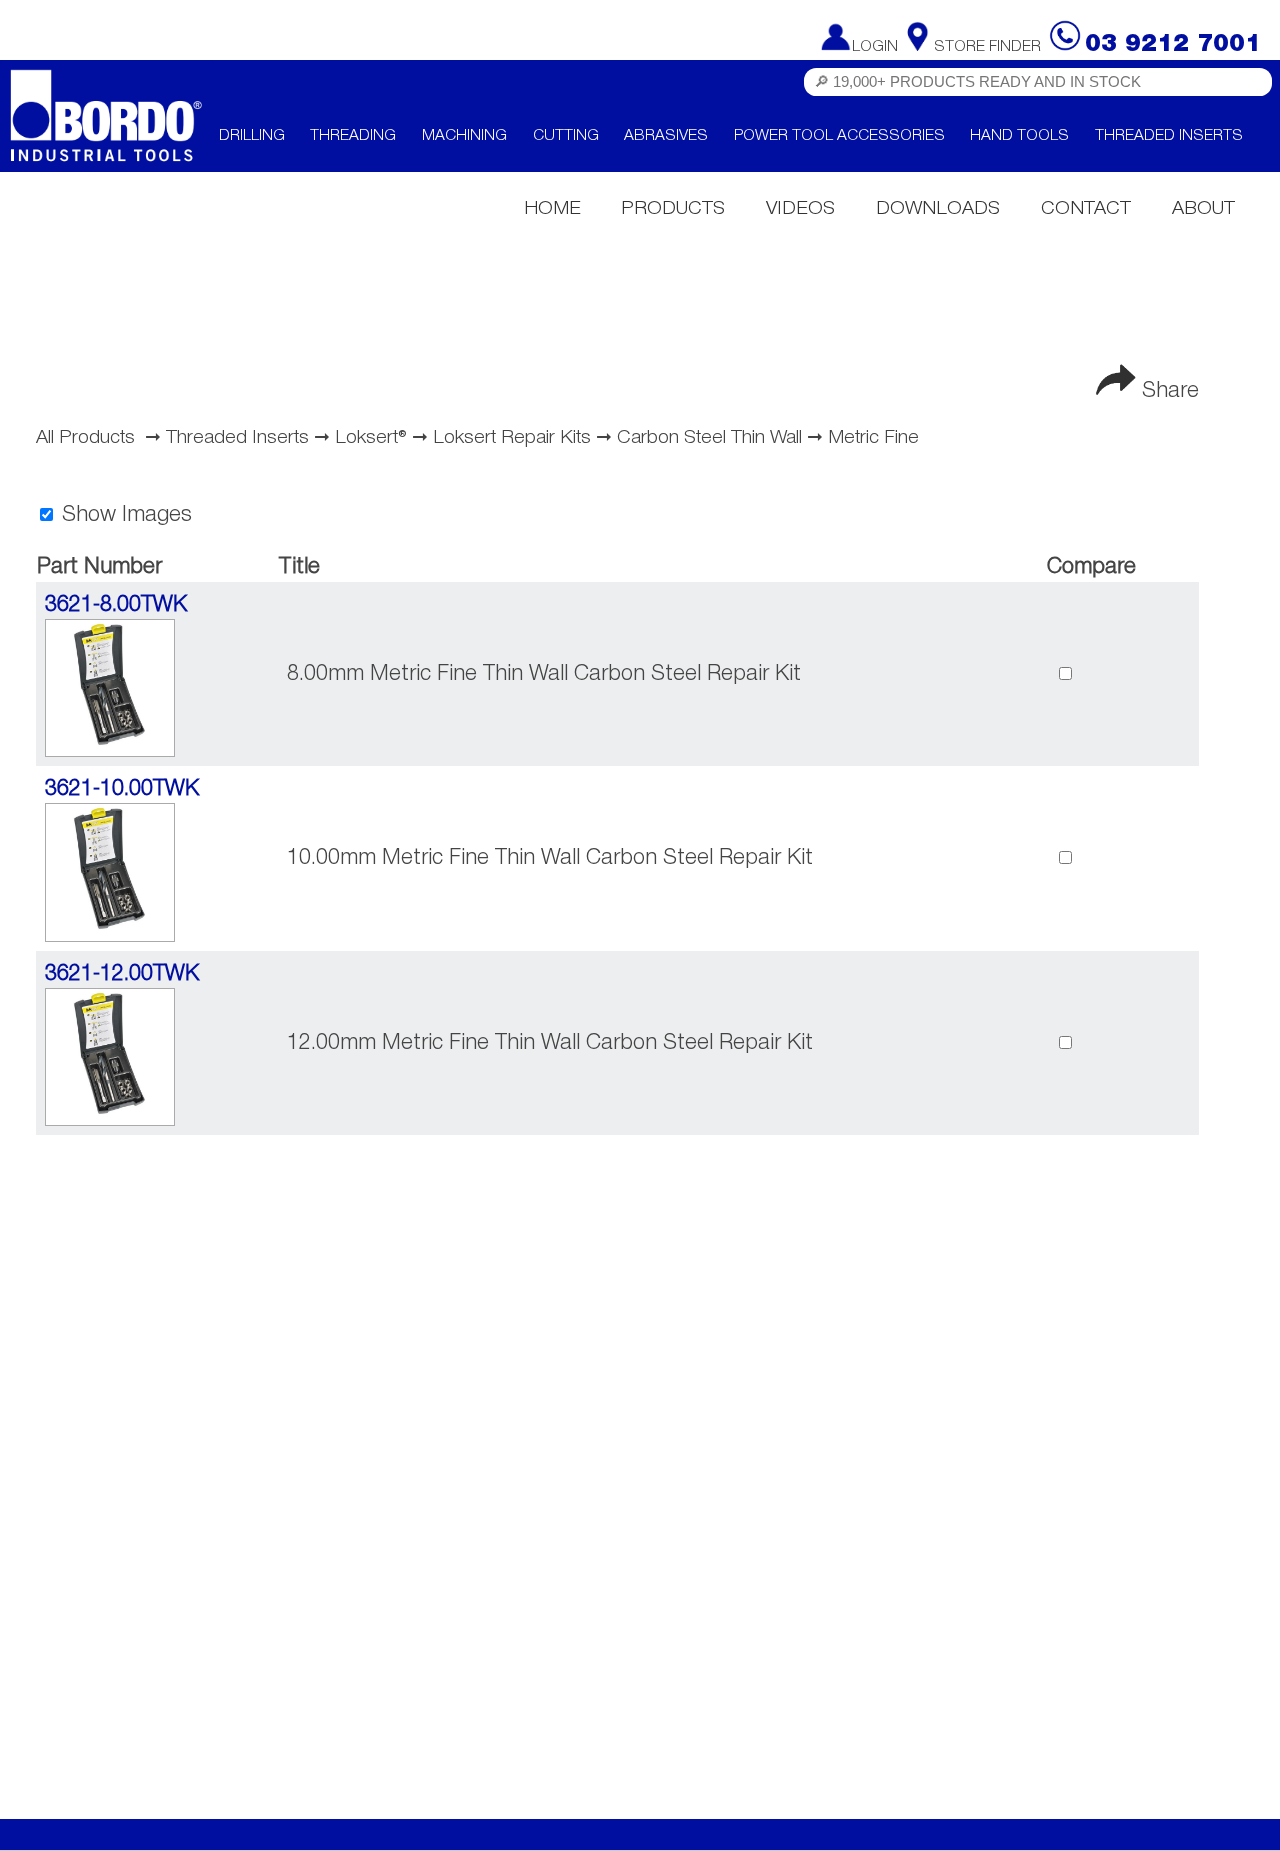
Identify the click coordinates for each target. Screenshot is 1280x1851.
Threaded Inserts (237, 438)
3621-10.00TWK (122, 789)
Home (552, 209)
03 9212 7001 (1173, 44)
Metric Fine (873, 438)
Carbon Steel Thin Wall (709, 438)
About (1203, 209)
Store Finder (987, 47)
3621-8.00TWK (116, 605)
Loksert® (371, 438)
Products (673, 209)
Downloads (938, 209)
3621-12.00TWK (122, 974)
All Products (85, 438)
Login (875, 47)
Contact (1086, 209)
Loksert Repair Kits (512, 438)
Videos (800, 209)
